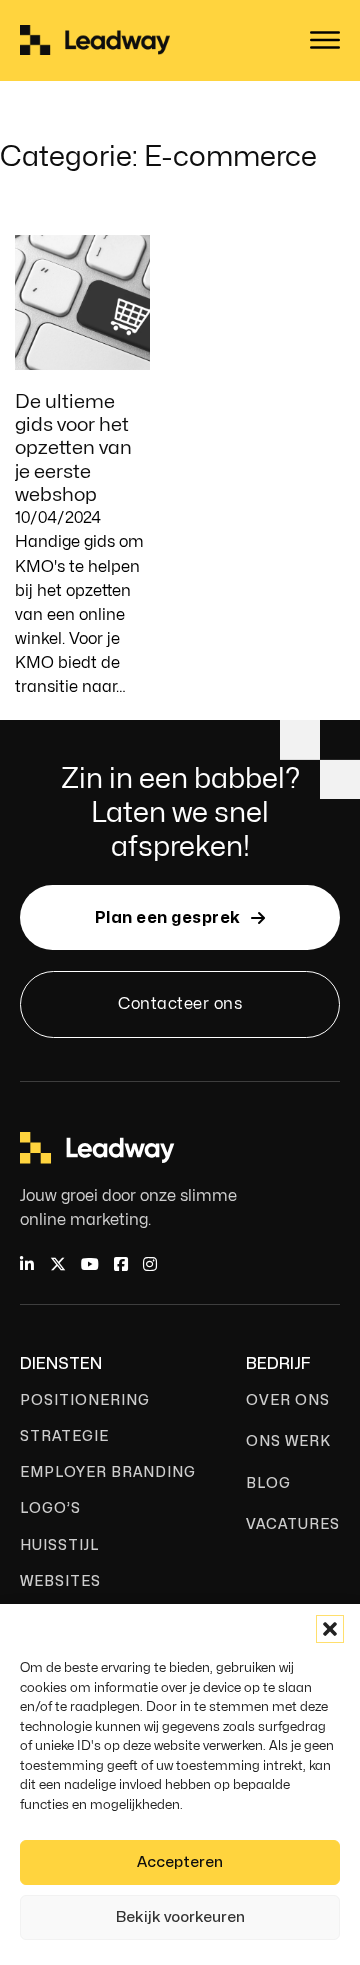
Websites (60, 1581)
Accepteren (180, 1862)
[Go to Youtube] (90, 1265)
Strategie (64, 1436)
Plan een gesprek (168, 918)
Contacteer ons (180, 1004)
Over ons (288, 1400)
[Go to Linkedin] (27, 1265)
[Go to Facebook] (121, 1265)
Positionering (85, 1400)
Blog (268, 1483)
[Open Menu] (325, 40)
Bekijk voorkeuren (180, 1917)
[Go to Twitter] (58, 1265)
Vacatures (293, 1524)
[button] (330, 1629)
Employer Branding (108, 1472)
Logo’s (50, 1508)
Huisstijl (59, 1545)
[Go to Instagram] (150, 1265)
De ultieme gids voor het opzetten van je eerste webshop (73, 448)
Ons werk (288, 1441)
